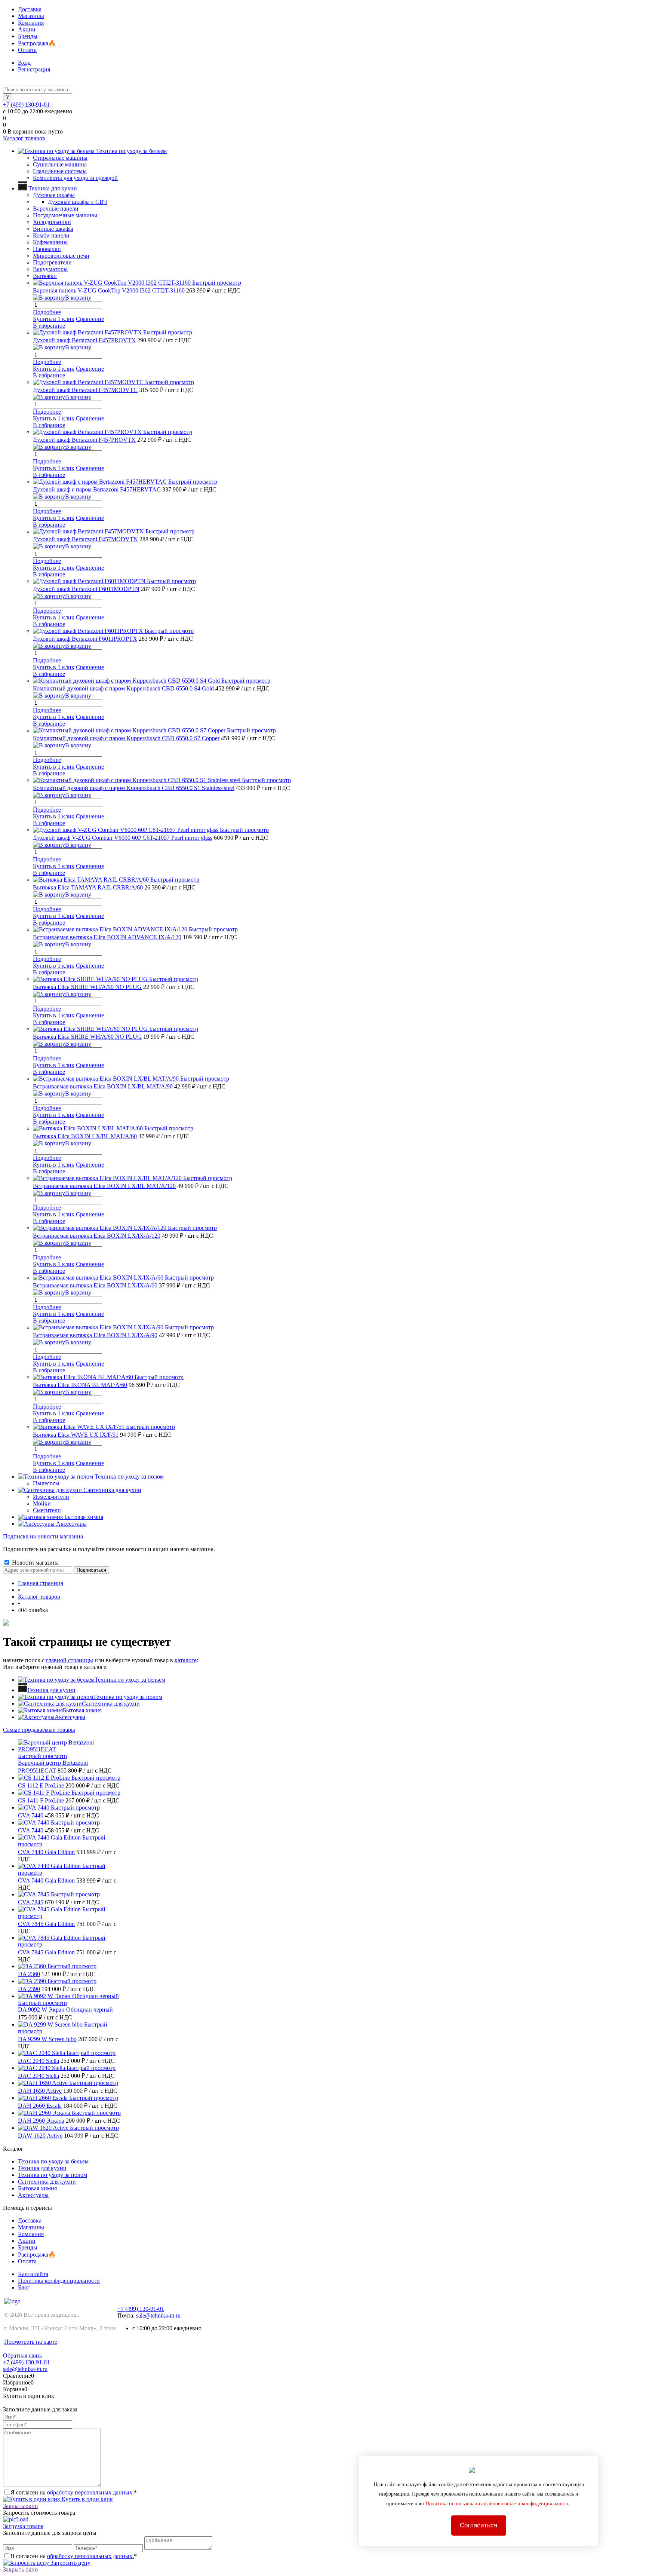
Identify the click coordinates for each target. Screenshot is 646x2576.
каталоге (186, 1660)
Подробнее (47, 312)
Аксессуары (70, 1717)
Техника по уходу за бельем (130, 1680)
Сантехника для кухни (111, 1704)
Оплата (27, 50)
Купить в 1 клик (54, 319)
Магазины (31, 16)
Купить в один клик (87, 2499)
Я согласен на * (74, 2492)
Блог (24, 2287)
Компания (31, 23)
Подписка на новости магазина (43, 1536)
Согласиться (479, 2525)
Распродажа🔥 (37, 43)
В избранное (49, 326)
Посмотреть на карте (31, 2342)
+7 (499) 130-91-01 (26, 105)
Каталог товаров (24, 138)
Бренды (28, 36)
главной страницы (70, 1660)
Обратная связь (22, 2356)
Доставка (30, 9)
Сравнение (90, 319)
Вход (24, 63)
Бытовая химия (82, 1710)
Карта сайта (33, 2274)
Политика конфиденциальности (59, 2281)
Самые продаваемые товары (39, 1730)
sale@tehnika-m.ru (158, 2315)
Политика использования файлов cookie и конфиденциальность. (498, 2504)
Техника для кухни (51, 1690)
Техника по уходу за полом (128, 1697)
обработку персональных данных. (90, 2492)
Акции (27, 29)
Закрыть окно (20, 2506)
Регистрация (34, 69)
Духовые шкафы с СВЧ (77, 202)
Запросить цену (70, 2563)
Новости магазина (35, 1563)
